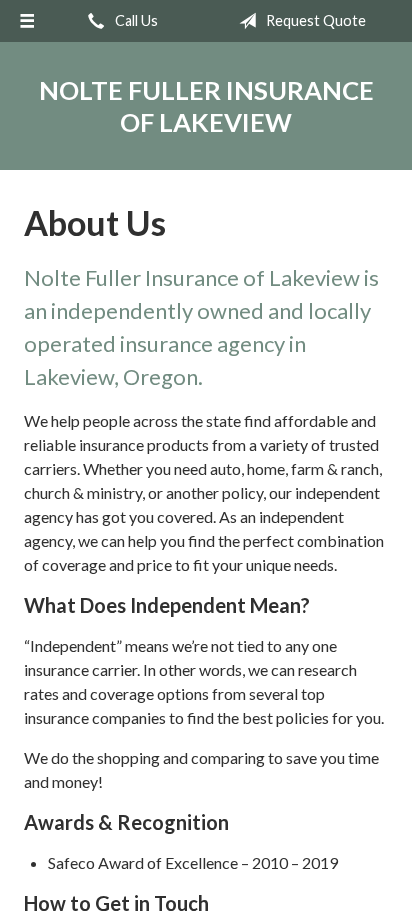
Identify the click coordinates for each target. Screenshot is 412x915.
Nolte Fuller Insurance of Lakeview (206, 106)
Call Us (135, 20)
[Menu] (27, 21)
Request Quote (314, 20)
